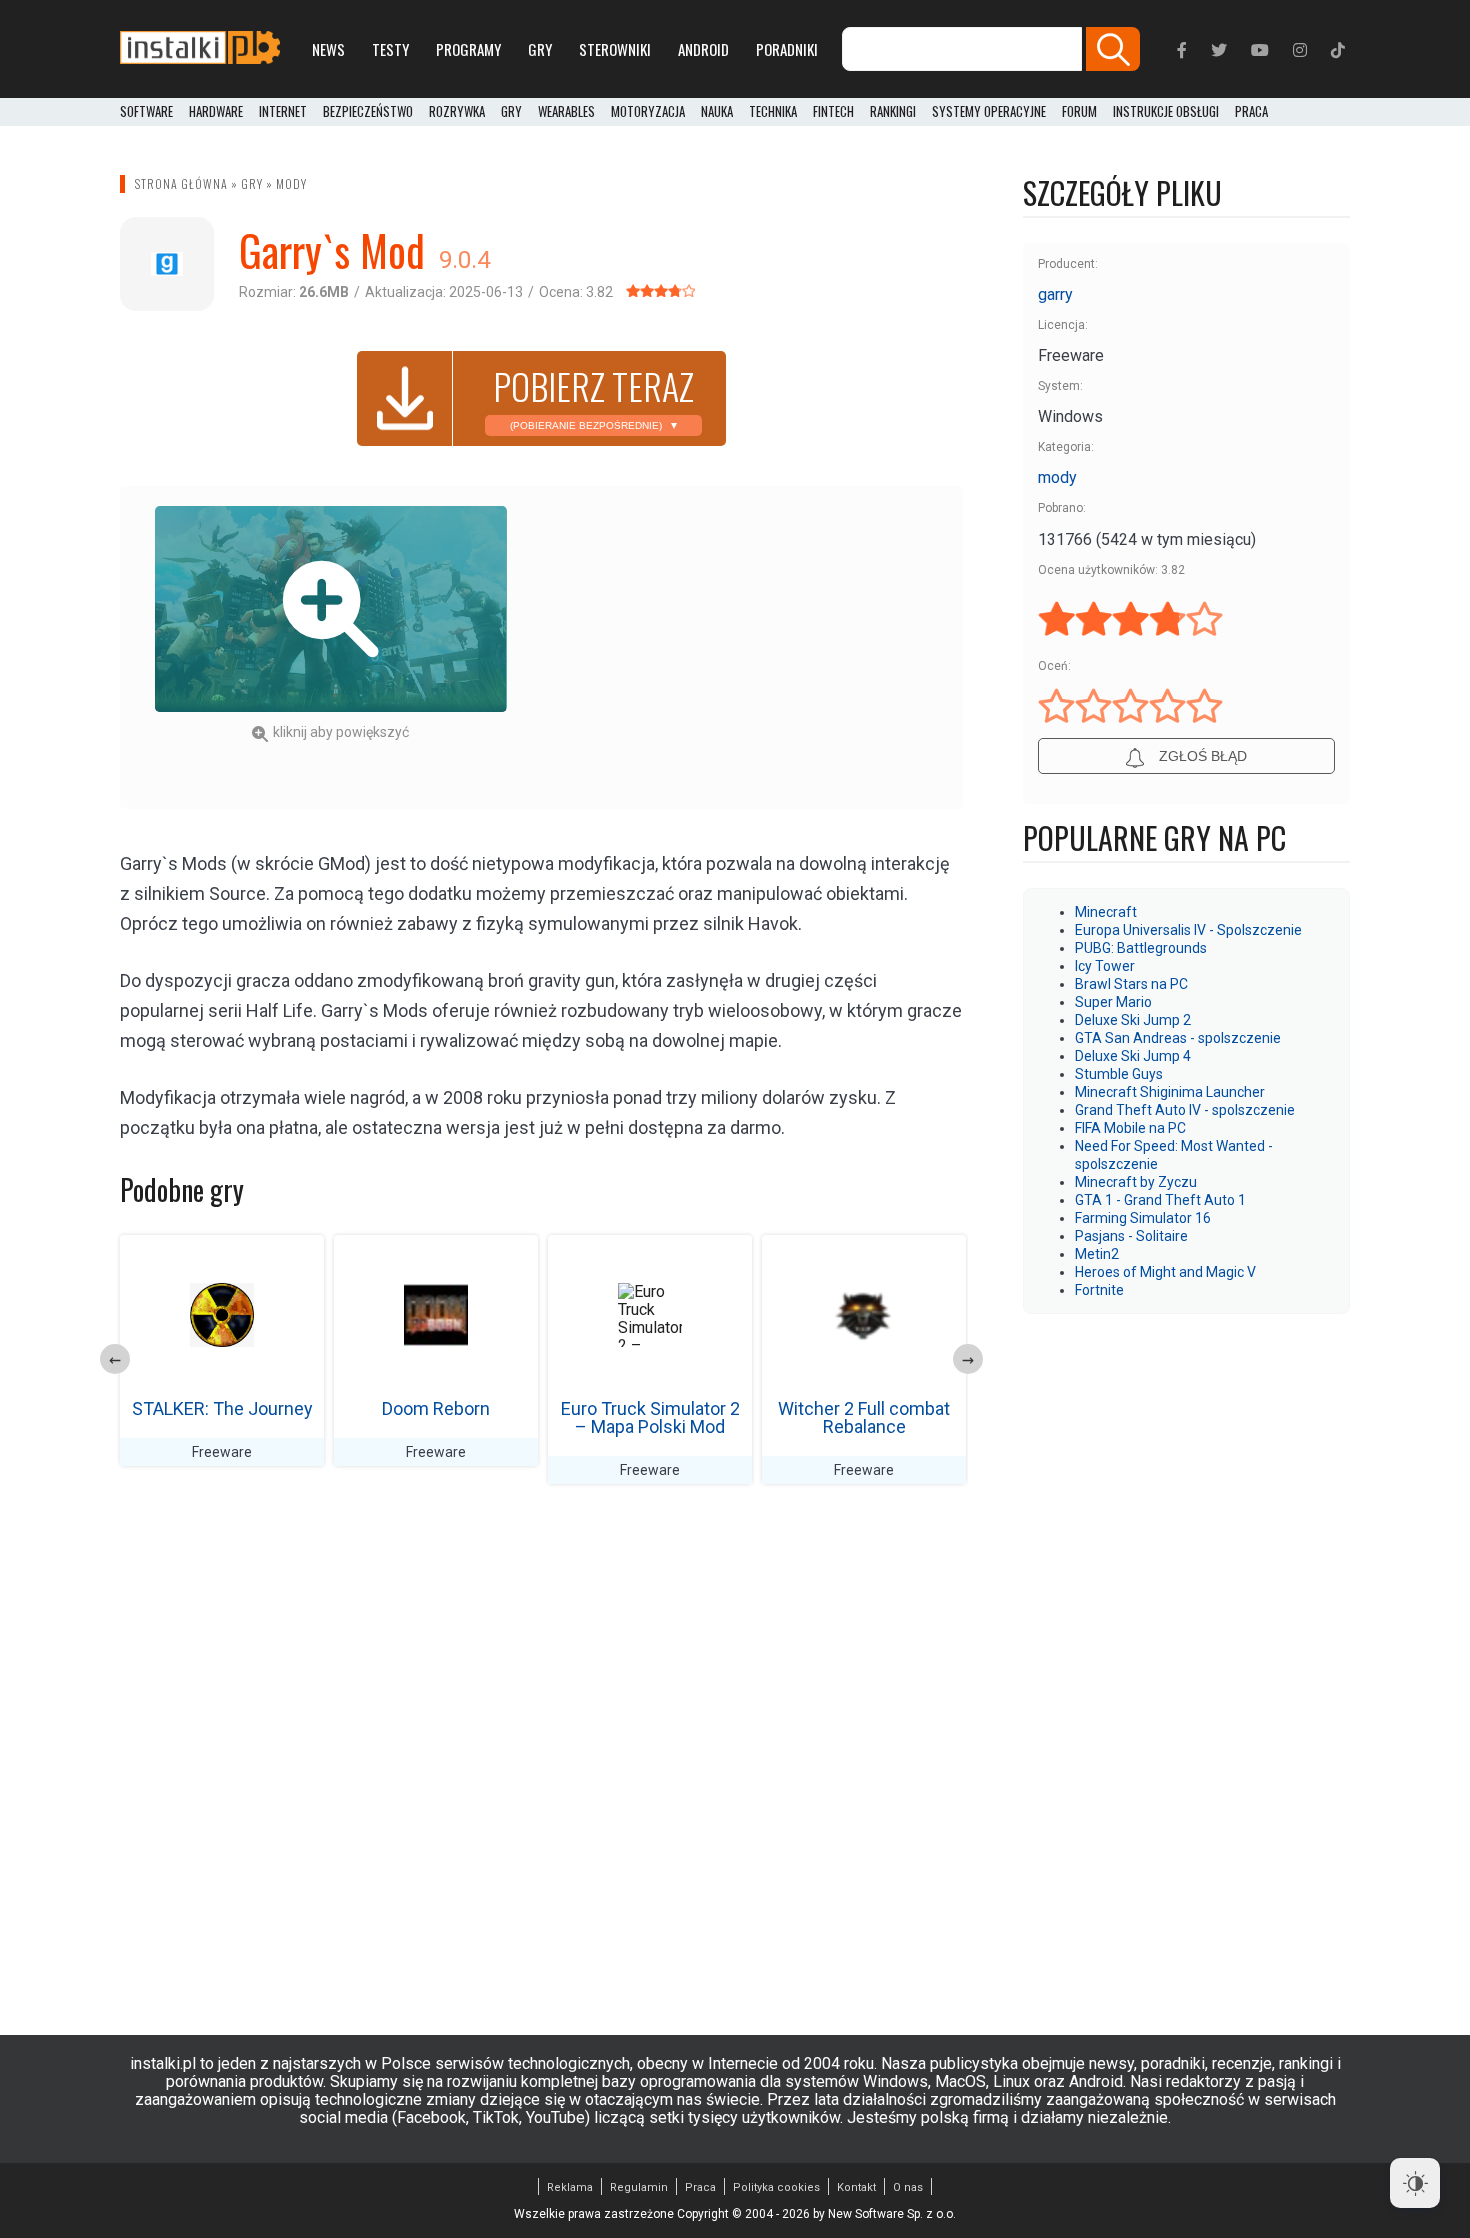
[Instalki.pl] (200, 49)
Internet (283, 112)
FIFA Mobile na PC (1130, 1128)
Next (968, 1359)
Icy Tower (1105, 966)
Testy (390, 49)
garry (1055, 294)
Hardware (216, 112)
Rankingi (893, 112)
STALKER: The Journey (222, 1408)
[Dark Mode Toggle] (1415, 2183)
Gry (540, 49)
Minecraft (1106, 912)
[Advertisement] (752, 646)
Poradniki (787, 49)
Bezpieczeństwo (368, 112)
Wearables (566, 112)
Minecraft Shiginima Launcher (1170, 1092)
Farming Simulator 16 (1143, 1218)
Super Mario (1113, 1002)
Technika (773, 112)
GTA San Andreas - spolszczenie (1178, 1038)
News (328, 49)
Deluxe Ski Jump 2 (1133, 1020)
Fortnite (1099, 1290)
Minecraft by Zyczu (1136, 1182)
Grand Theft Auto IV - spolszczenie (1185, 1110)
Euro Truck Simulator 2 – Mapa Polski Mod (650, 1417)
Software (146, 112)
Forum (1079, 112)
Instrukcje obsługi (1166, 112)
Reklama (570, 2187)
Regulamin (639, 2187)
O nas (908, 2187)
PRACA (1251, 112)
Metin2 (1097, 1254)
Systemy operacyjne (989, 112)
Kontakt (856, 2187)
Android (703, 49)
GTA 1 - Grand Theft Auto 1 (1160, 1200)
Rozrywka (457, 112)
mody (291, 183)
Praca (700, 2187)
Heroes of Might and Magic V (1165, 1272)
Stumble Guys (1119, 1074)
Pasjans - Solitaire (1131, 1236)
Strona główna (181, 183)
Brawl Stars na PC (1131, 984)
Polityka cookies (776, 2187)
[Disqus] (541, 1764)
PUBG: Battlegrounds (1141, 948)
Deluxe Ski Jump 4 (1133, 1056)
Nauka (717, 112)
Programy (468, 49)
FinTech (833, 112)
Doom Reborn (436, 1408)
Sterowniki (615, 49)
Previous (115, 1359)
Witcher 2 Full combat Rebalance (864, 1417)
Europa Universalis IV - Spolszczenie (1188, 930)
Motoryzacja (648, 112)
